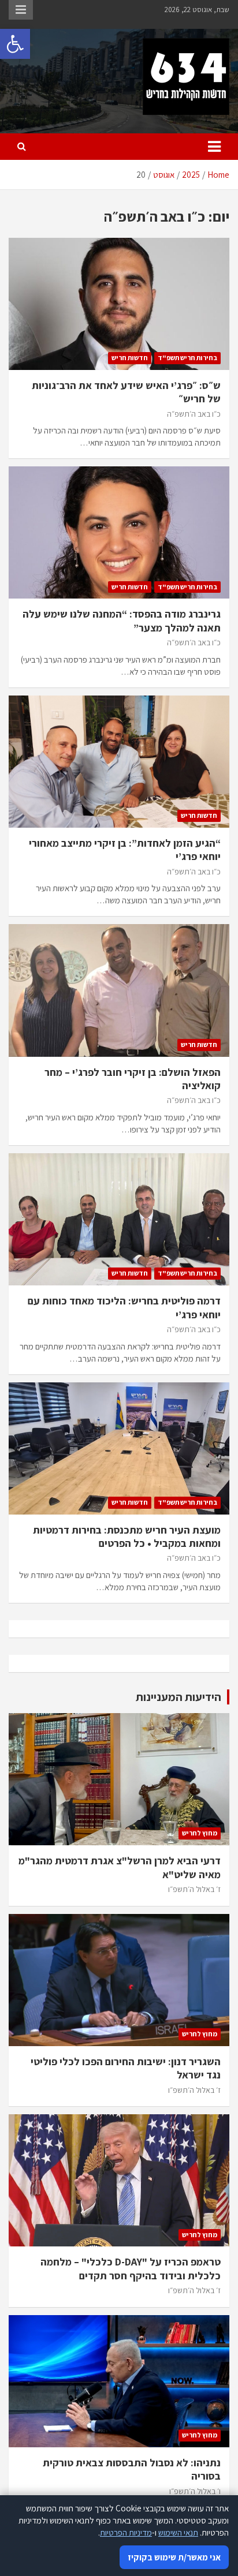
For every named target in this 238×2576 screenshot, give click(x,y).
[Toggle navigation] (214, 147)
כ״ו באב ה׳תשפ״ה (194, 414)
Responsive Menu (21, 10)
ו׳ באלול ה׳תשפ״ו (195, 2491)
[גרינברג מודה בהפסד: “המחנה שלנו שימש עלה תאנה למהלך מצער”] (119, 533)
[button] (15, 44)
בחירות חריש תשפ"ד (187, 358)
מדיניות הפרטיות (126, 2532)
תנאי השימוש (178, 2532)
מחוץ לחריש (200, 1833)
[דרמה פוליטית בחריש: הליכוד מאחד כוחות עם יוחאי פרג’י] (119, 1219)
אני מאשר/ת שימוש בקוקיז (174, 2557)
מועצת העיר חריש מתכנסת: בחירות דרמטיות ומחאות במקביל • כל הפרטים (127, 1536)
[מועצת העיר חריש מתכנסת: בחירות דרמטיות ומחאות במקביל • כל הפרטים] (119, 1448)
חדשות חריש (130, 358)
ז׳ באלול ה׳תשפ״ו (194, 1889)
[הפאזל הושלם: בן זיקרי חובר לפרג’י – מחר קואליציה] (119, 991)
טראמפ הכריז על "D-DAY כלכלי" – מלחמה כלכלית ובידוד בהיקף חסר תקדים (131, 2268)
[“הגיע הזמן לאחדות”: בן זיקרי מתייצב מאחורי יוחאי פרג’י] (119, 762)
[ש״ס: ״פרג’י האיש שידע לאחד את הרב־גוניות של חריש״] (119, 304)
